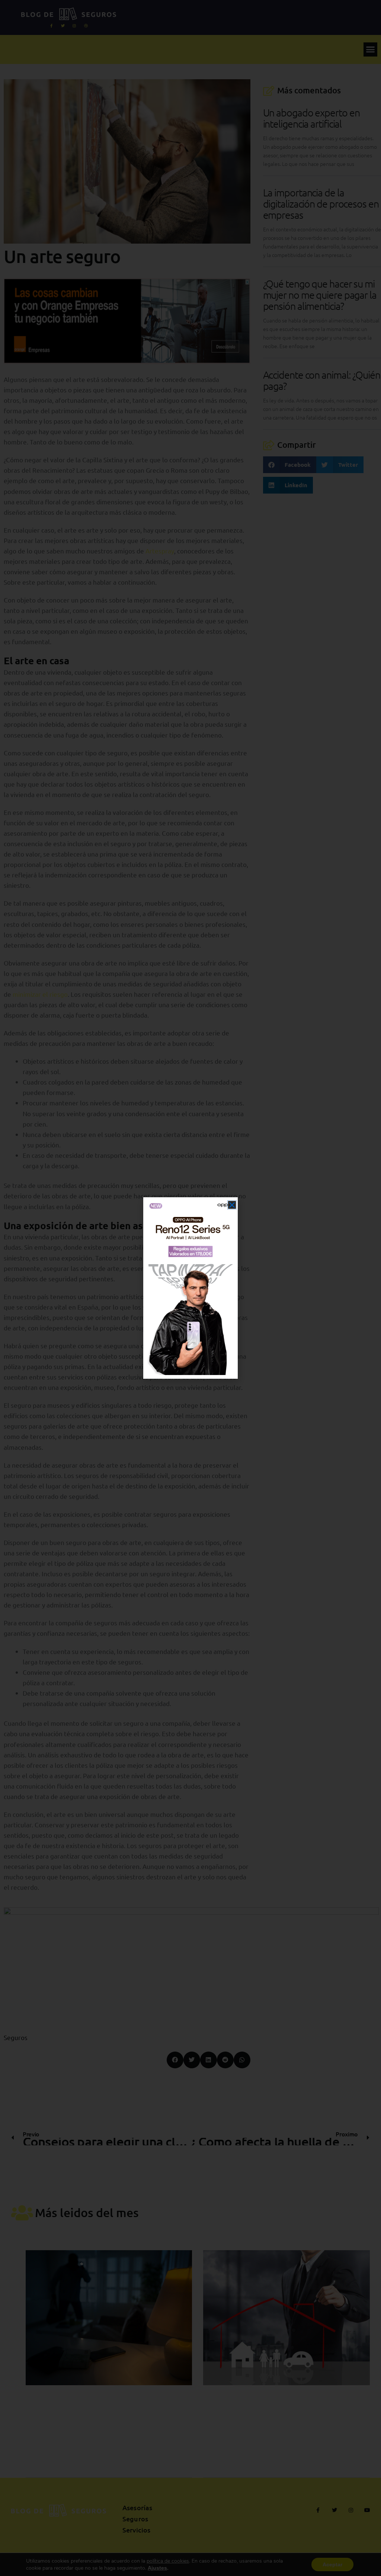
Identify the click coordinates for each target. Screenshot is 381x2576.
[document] (190, 1288)
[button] (232, 1205)
